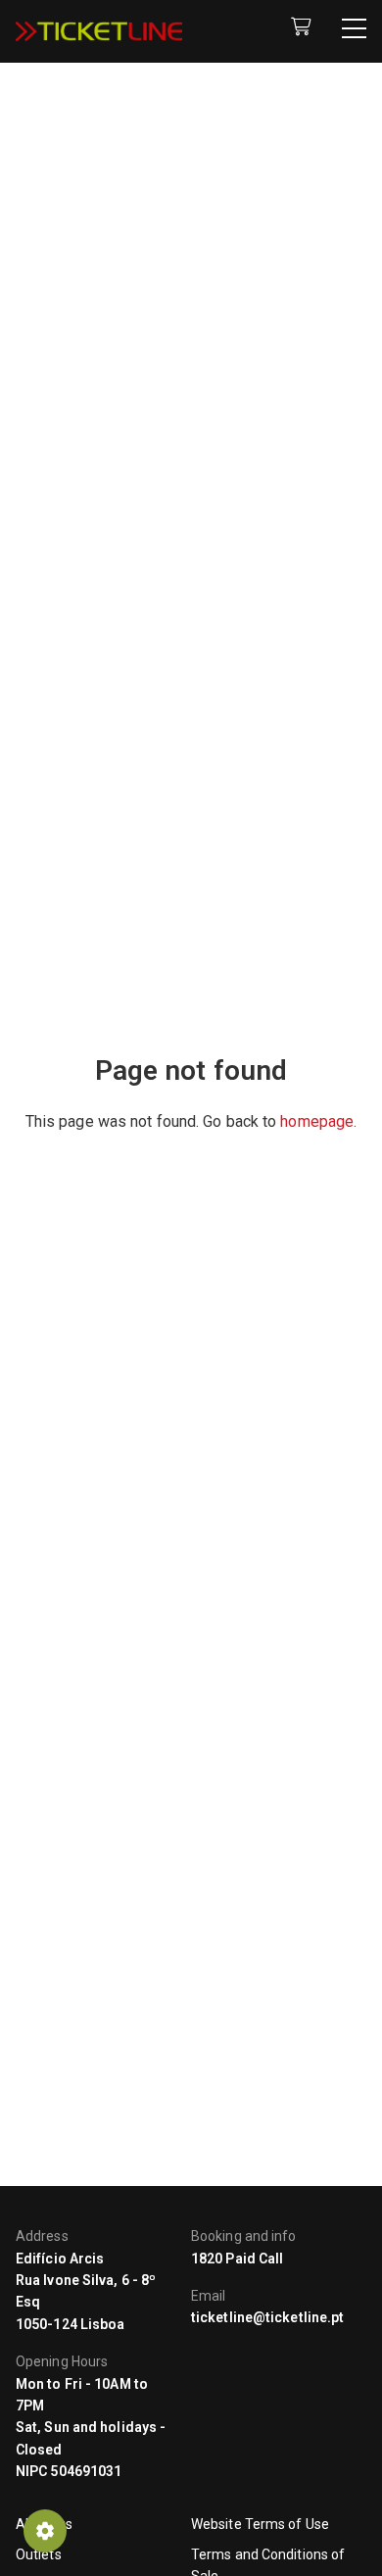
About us (44, 2524)
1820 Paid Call (237, 2259)
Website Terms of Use (260, 2524)
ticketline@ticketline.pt (267, 2317)
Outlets (39, 2554)
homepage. (318, 1121)
